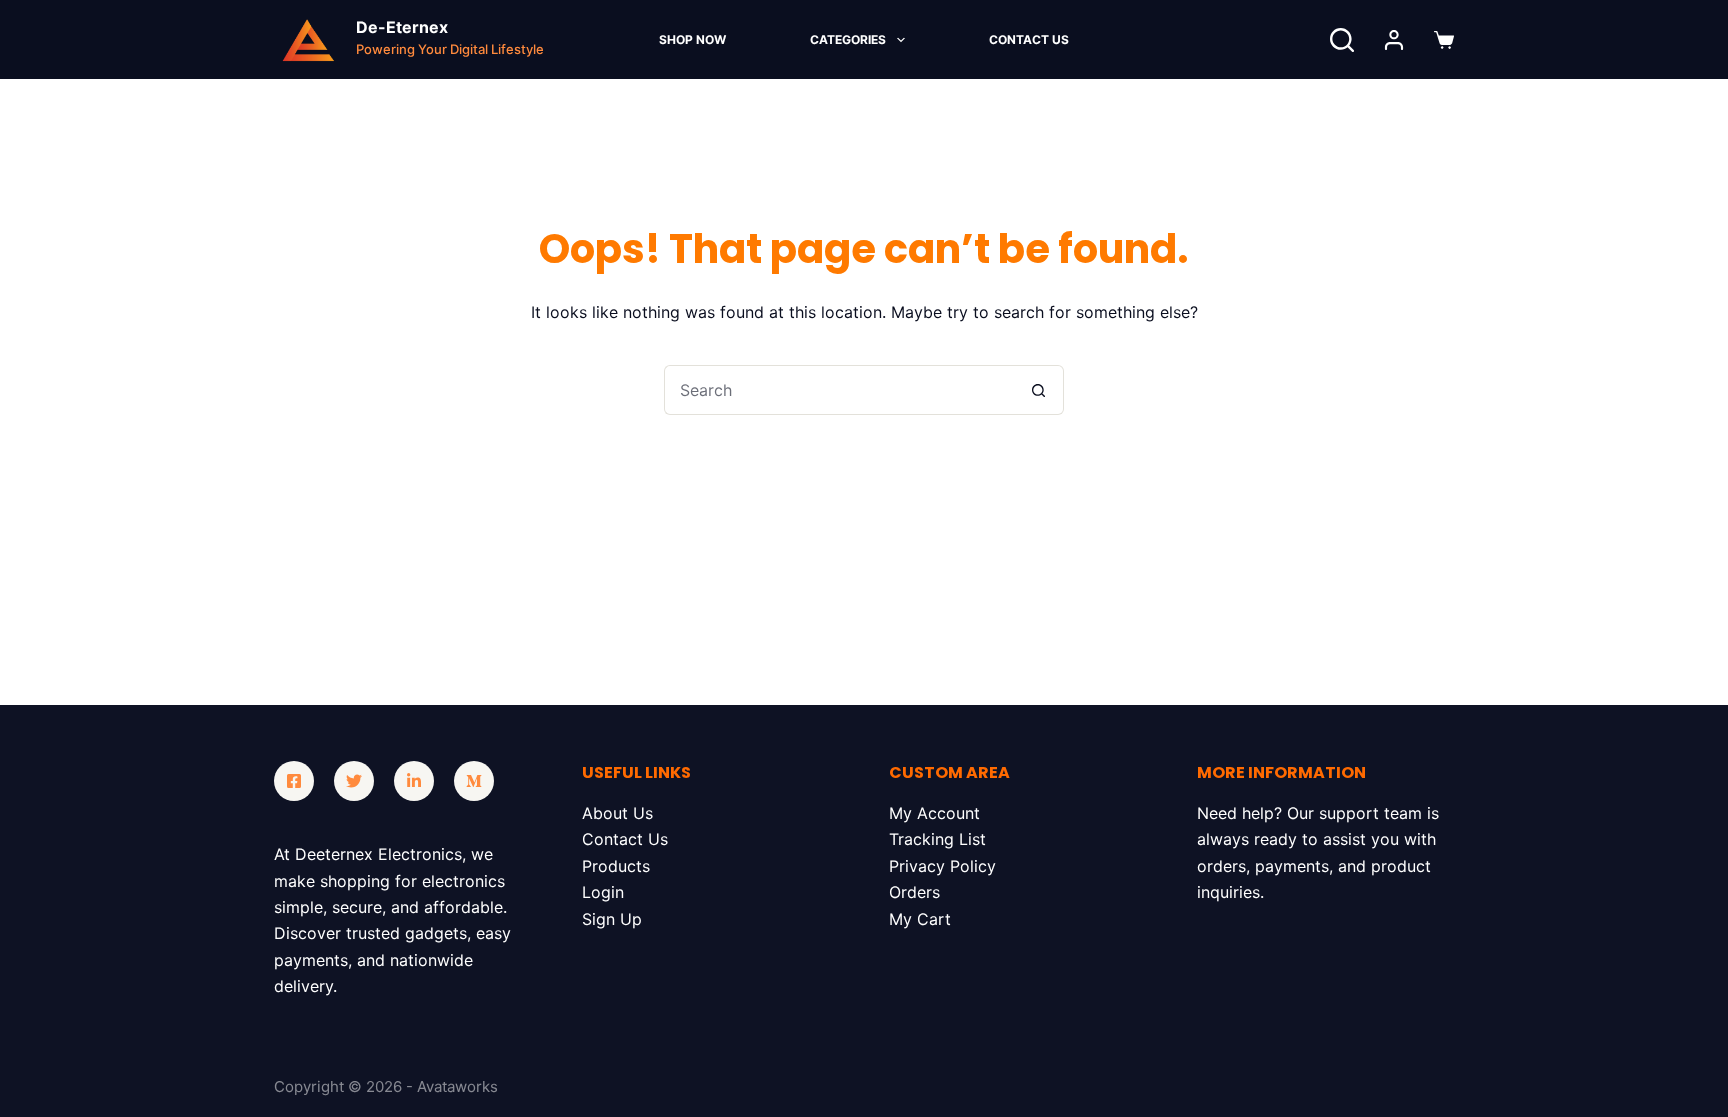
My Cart (920, 919)
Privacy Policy (942, 866)
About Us (617, 813)
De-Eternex (402, 27)
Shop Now (692, 39)
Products (616, 866)
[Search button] (1039, 390)
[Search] (1342, 40)
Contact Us (1029, 39)
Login (603, 892)
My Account (934, 813)
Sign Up (612, 919)
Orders (914, 892)
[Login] (1394, 40)
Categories (848, 39)
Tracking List (937, 839)
